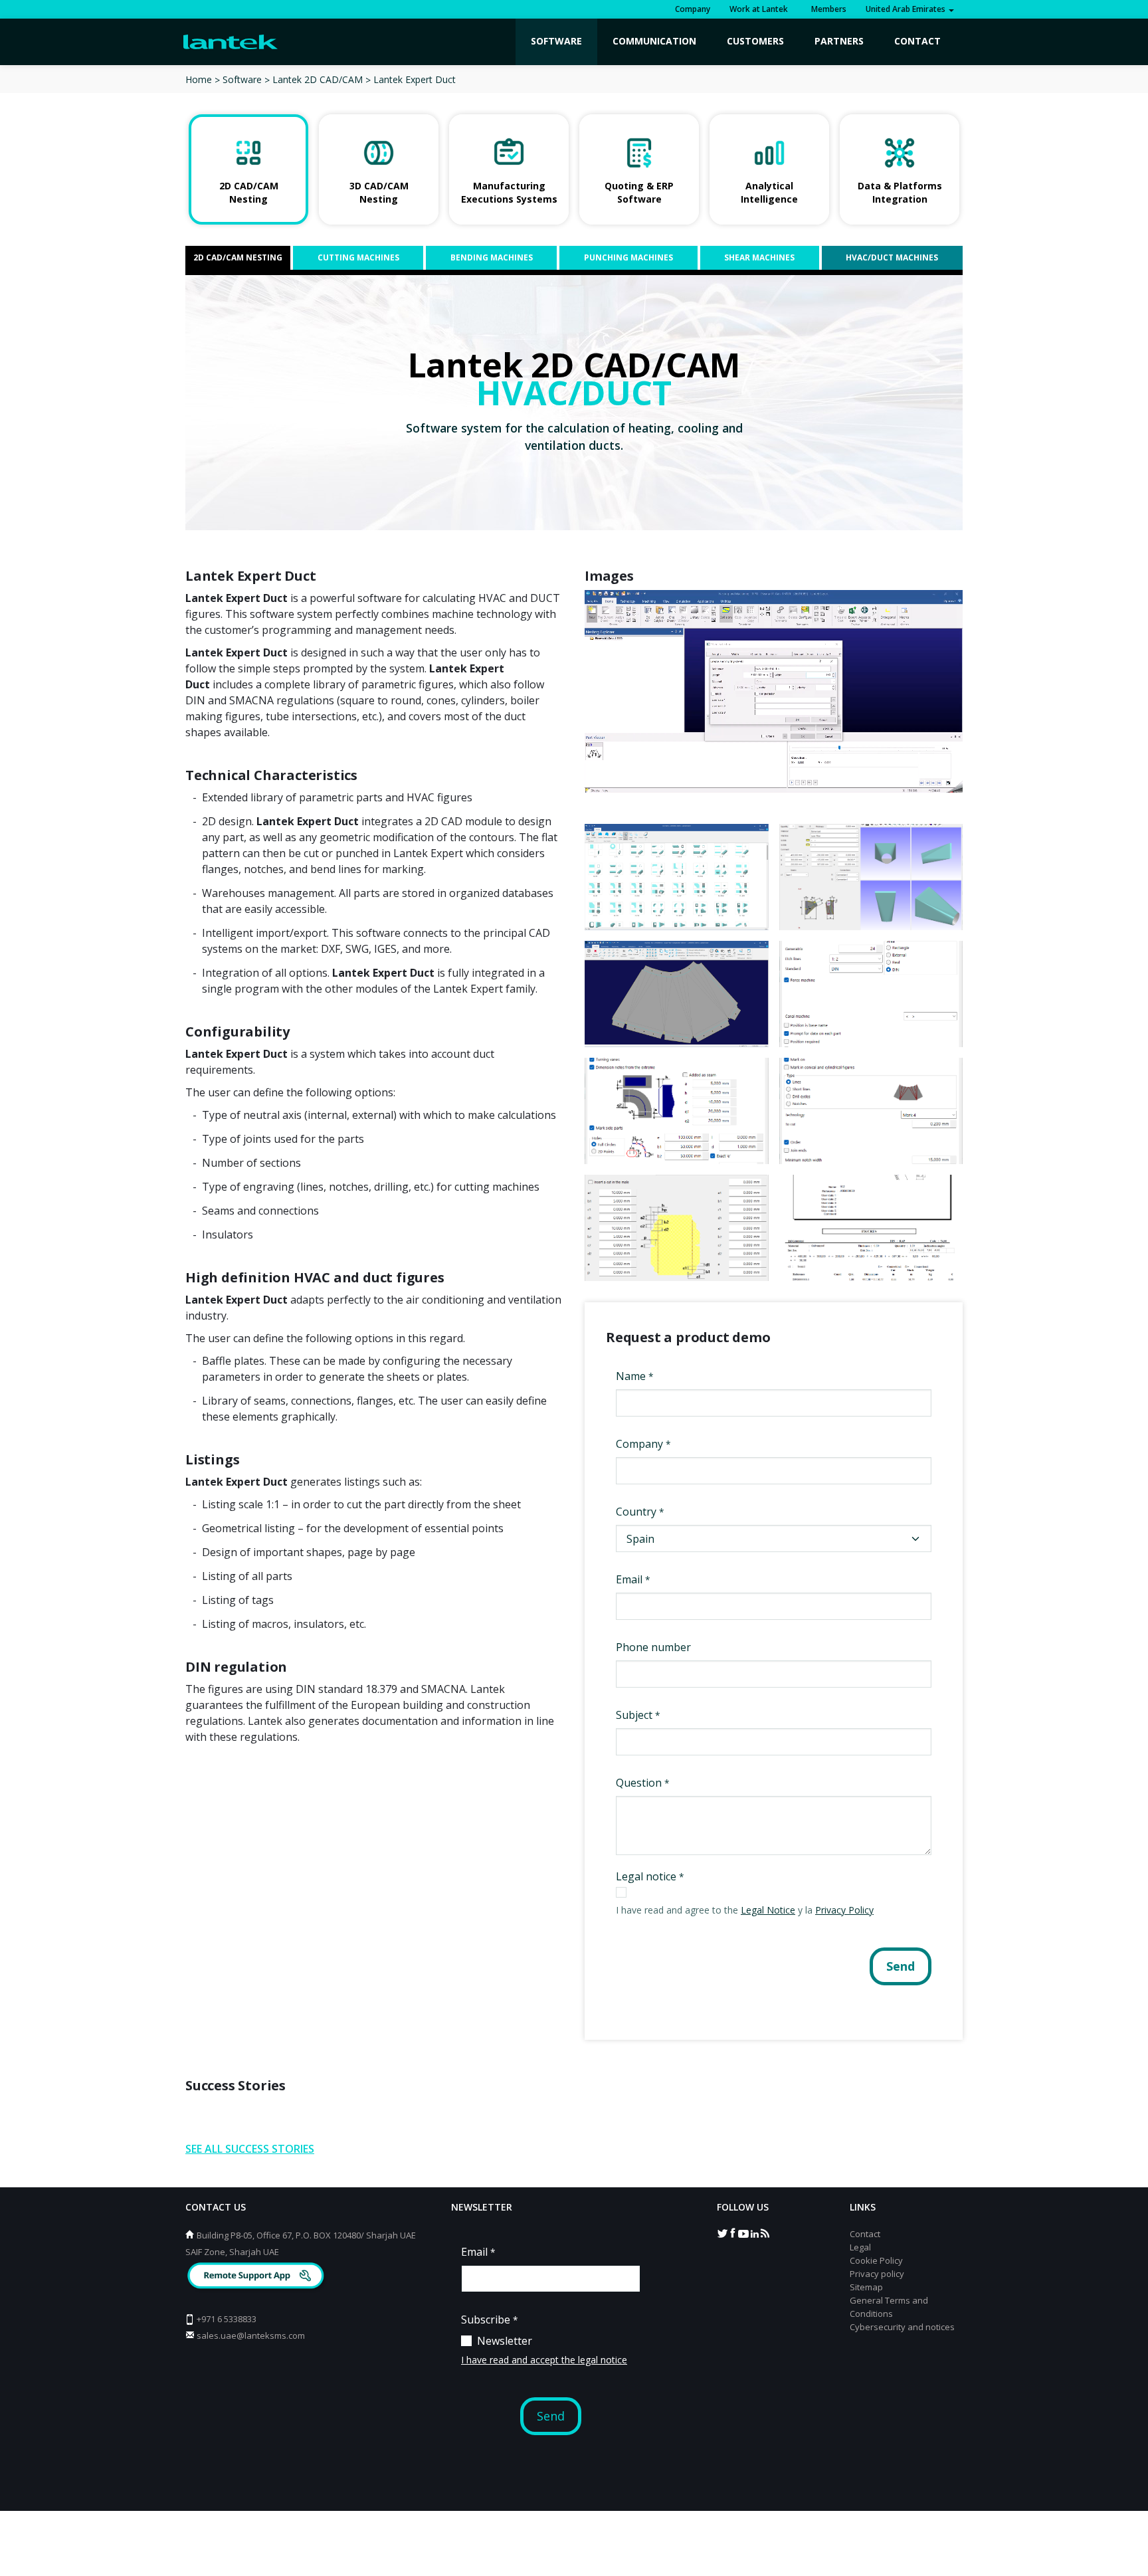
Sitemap (866, 2287)
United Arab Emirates (907, 9)
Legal (860, 2247)
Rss (765, 2232)
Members (827, 9)
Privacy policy (877, 2274)
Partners (839, 41)
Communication (654, 41)
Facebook (733, 2232)
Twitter (722, 2232)
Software (556, 41)
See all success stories (250, 2149)
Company (693, 9)
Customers (755, 41)
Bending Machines (492, 257)
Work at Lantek (759, 9)
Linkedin (754, 2232)
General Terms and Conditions (889, 2307)
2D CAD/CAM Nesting (238, 257)
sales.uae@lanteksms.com (251, 2335)
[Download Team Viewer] (257, 2277)
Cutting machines (358, 257)
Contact (917, 41)
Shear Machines (759, 257)
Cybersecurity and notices (902, 2327)
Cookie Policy (876, 2260)
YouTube (743, 2232)
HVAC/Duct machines (892, 257)
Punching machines (628, 257)
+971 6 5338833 (227, 2319)
